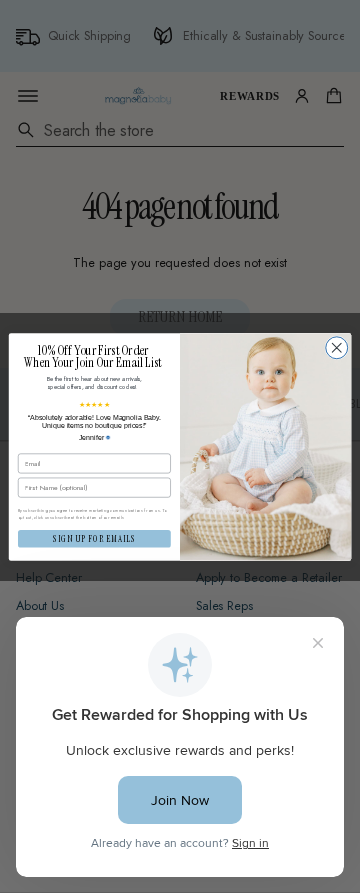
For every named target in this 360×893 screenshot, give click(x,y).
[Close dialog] (337, 347)
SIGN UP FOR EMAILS (94, 538)
